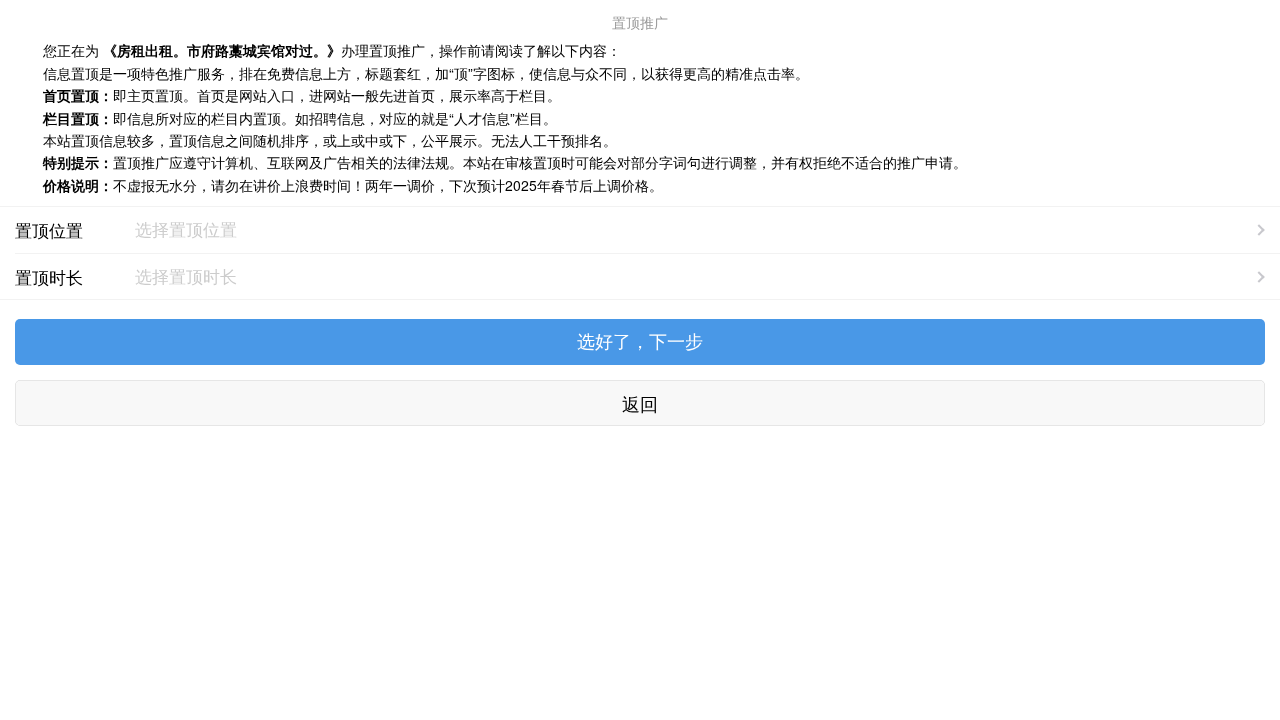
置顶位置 (49, 229)
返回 (640, 403)
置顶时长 (49, 276)
